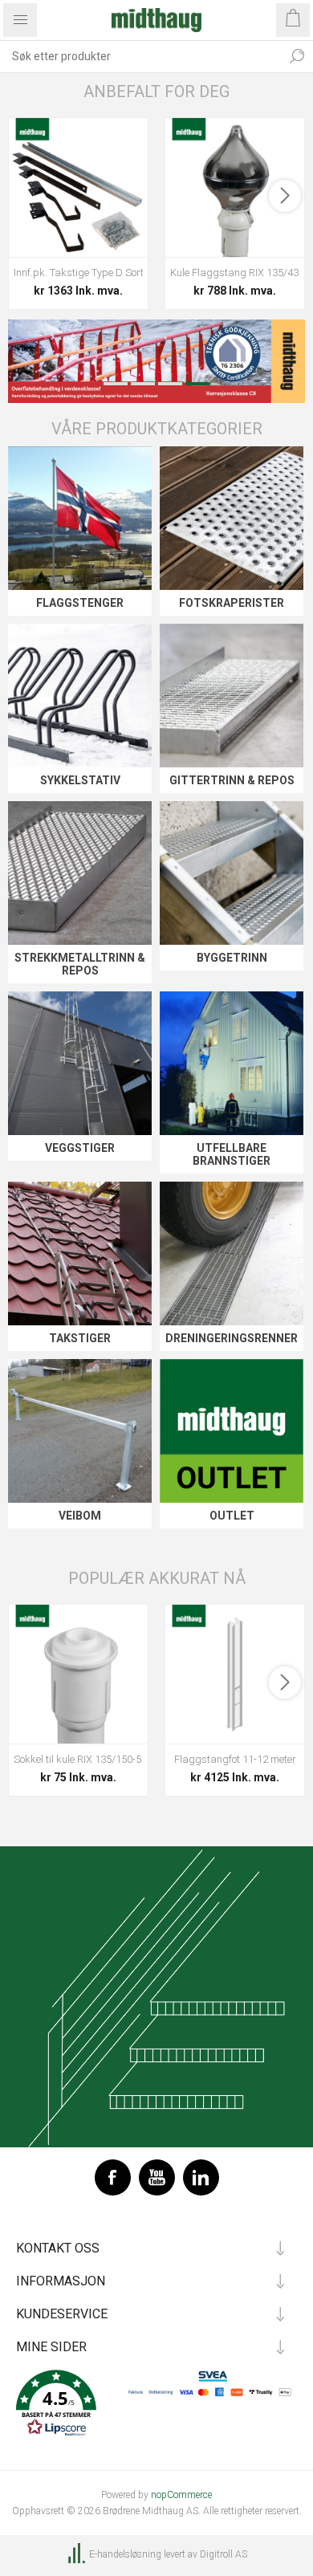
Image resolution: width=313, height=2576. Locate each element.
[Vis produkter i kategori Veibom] (80, 1431)
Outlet (232, 1516)
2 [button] (143, 384)
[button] (156, 2405)
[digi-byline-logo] (78, 2554)
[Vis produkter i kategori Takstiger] (80, 1253)
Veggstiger (80, 1148)
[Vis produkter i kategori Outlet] (232, 1431)
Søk (297, 56)
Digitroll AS (224, 2554)
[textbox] (140, 56)
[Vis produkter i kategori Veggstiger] (80, 1063)
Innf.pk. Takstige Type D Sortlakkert (78, 273)
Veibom (80, 1516)
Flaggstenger (80, 603)
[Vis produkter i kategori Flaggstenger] (80, 518)
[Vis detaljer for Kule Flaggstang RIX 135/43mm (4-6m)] (235, 187)
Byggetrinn (232, 958)
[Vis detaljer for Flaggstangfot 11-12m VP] (235, 1674)
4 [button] (197, 384)
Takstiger (80, 1338)
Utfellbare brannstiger (232, 1154)
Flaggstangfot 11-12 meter (235, 1759)
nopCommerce (181, 2495)
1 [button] (116, 384)
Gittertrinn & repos (232, 780)
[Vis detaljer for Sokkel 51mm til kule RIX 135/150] (78, 1674)
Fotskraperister (232, 603)
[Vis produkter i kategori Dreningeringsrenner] (232, 1253)
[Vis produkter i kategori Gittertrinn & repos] (232, 696)
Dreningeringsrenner (232, 1338)
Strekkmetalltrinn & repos (80, 964)
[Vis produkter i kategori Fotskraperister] (232, 518)
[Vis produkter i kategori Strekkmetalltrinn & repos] (80, 873)
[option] (156, 361)
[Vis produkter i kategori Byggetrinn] (232, 873)
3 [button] (170, 384)
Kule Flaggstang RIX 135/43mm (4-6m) (235, 273)
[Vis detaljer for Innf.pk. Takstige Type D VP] (78, 187)
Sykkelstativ (80, 780)
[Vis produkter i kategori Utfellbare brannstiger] (232, 1063)
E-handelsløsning (125, 2554)
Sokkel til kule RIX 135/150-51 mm (78, 1759)
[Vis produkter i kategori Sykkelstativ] (80, 696)
